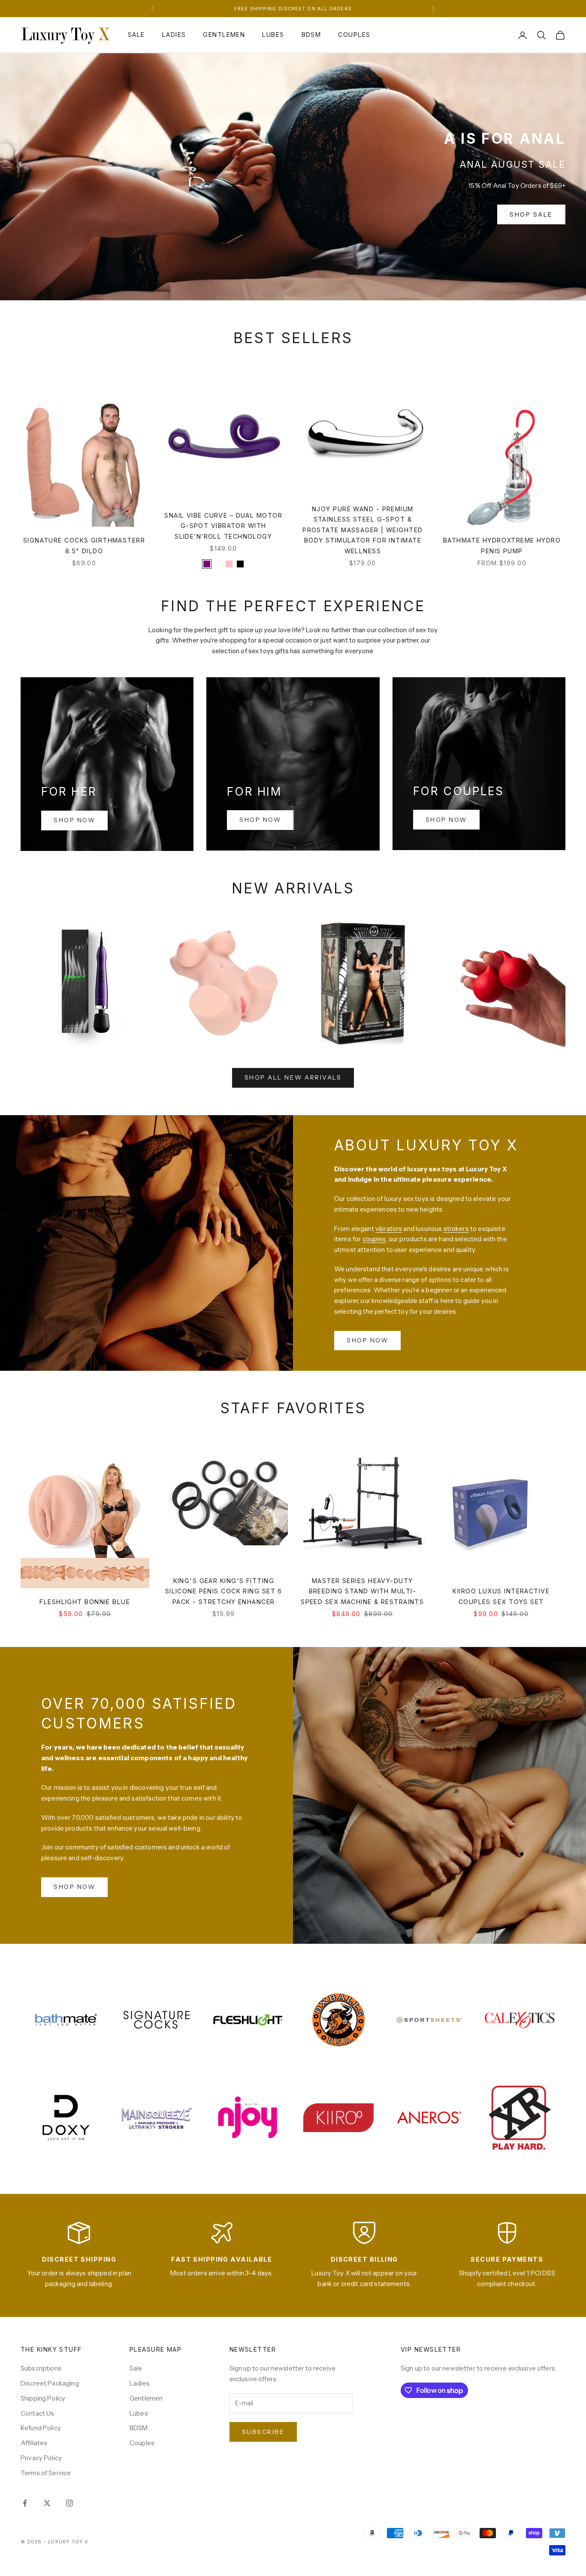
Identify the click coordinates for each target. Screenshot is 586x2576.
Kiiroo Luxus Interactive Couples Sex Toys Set (501, 1596)
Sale (136, 35)
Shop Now (74, 820)
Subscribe (263, 2432)
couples (374, 1239)
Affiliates (34, 2443)
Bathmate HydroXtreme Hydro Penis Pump (502, 545)
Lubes (273, 35)
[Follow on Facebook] (25, 2503)
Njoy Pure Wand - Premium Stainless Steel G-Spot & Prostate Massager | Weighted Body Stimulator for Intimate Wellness (362, 530)
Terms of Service (46, 2473)
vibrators (389, 1229)
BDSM (311, 35)
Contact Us (38, 2413)
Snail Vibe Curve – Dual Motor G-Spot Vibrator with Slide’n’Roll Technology (223, 526)
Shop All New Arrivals (293, 1077)
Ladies (174, 35)
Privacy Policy (41, 2458)
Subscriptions (41, 2368)
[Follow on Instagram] (69, 2503)
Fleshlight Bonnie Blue (85, 1602)
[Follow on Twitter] (47, 2503)
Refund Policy (41, 2428)
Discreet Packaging (50, 2383)
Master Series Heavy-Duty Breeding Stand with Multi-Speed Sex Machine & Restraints (362, 1591)
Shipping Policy (43, 2398)
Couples (354, 35)
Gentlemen (224, 35)
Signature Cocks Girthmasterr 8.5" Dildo (84, 545)
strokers (456, 1229)
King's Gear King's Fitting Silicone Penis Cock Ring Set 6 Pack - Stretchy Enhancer (224, 1591)
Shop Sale (531, 214)
